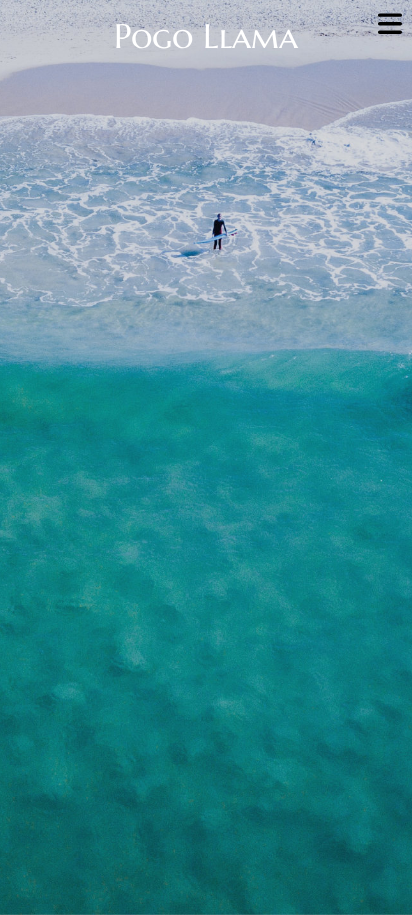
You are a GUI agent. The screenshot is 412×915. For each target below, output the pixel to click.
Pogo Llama (206, 36)
